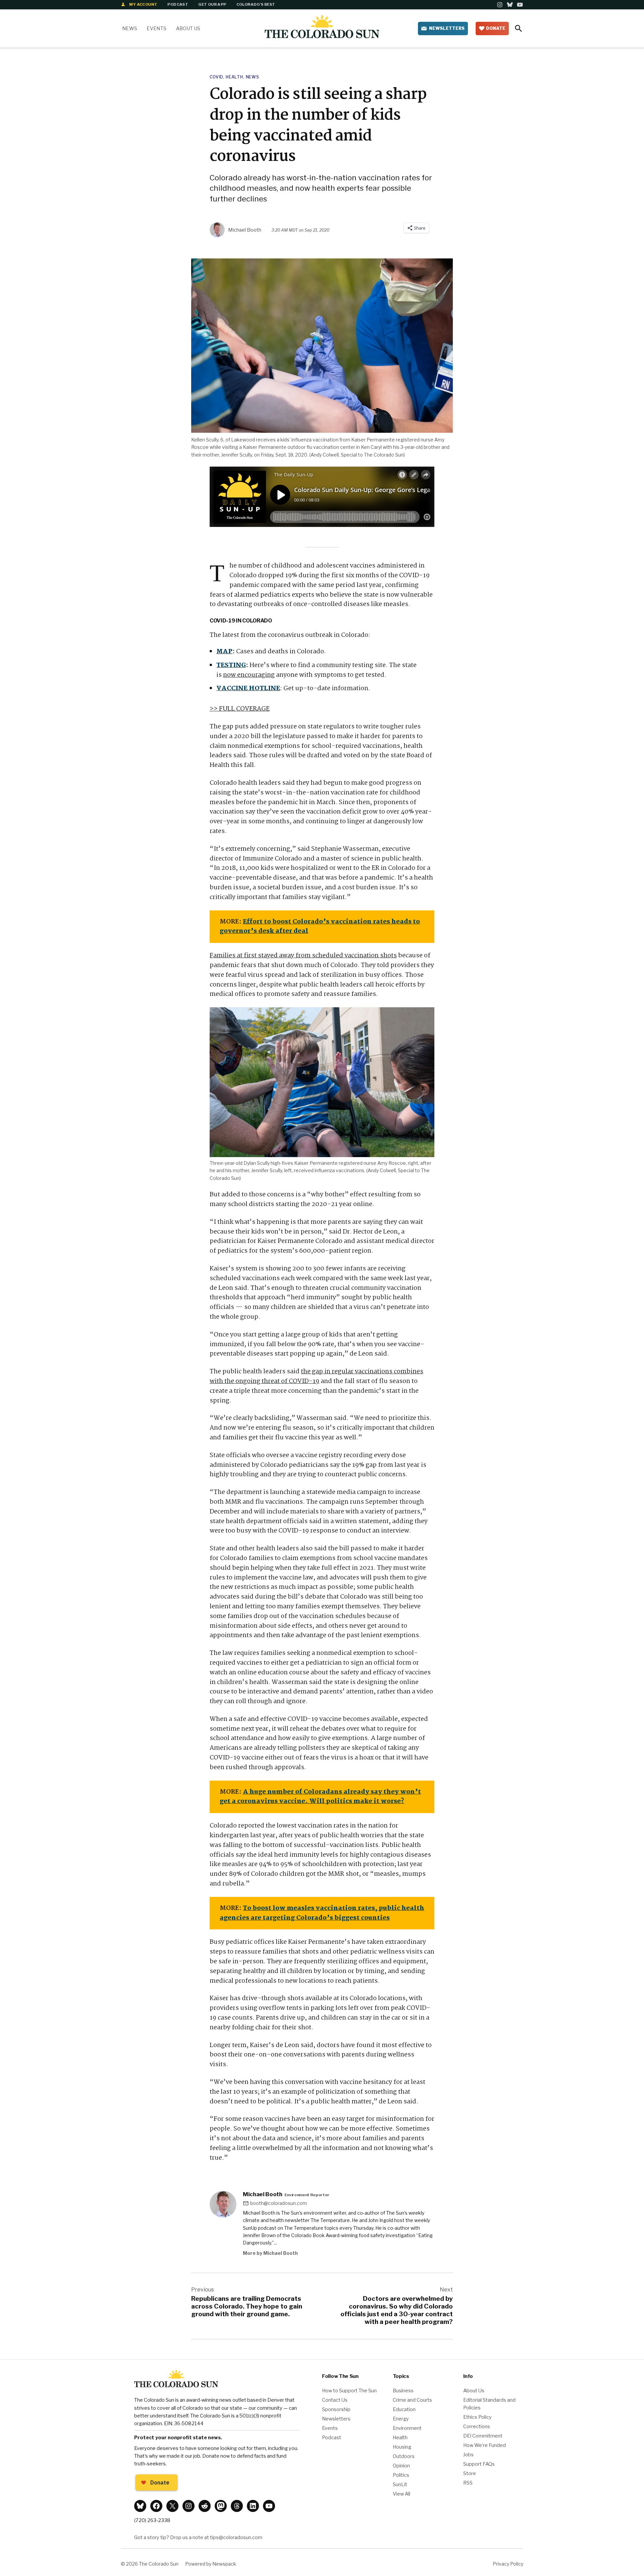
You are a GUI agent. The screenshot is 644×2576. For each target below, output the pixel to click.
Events (156, 28)
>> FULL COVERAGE (240, 709)
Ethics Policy (477, 2417)
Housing (402, 2447)
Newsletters (336, 2419)
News (130, 28)
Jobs (468, 2455)
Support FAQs (479, 2464)
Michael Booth (245, 230)
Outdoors (404, 2456)
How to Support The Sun (349, 2391)
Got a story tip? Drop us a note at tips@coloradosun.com (198, 2537)
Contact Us (335, 2400)
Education (404, 2409)
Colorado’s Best (256, 4)
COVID (216, 77)
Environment (407, 2428)
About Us (188, 28)
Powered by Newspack (211, 2564)
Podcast (178, 4)
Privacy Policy (508, 2564)
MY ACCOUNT (143, 4)
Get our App (212, 4)
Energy (401, 2419)
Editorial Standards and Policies (489, 2404)
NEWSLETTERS (447, 28)
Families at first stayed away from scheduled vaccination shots (303, 956)
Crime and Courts (412, 2400)
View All (401, 2494)
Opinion (401, 2466)
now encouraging (249, 675)
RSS (468, 2483)
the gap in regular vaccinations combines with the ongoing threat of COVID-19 (316, 1376)
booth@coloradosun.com (279, 2203)
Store (470, 2473)
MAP (224, 652)
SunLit (400, 2484)
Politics (401, 2475)
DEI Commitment (483, 2436)
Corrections (477, 2427)
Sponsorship (336, 2409)
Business (403, 2391)
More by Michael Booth (270, 2253)
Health (234, 77)
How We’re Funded (485, 2445)
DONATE (496, 28)
